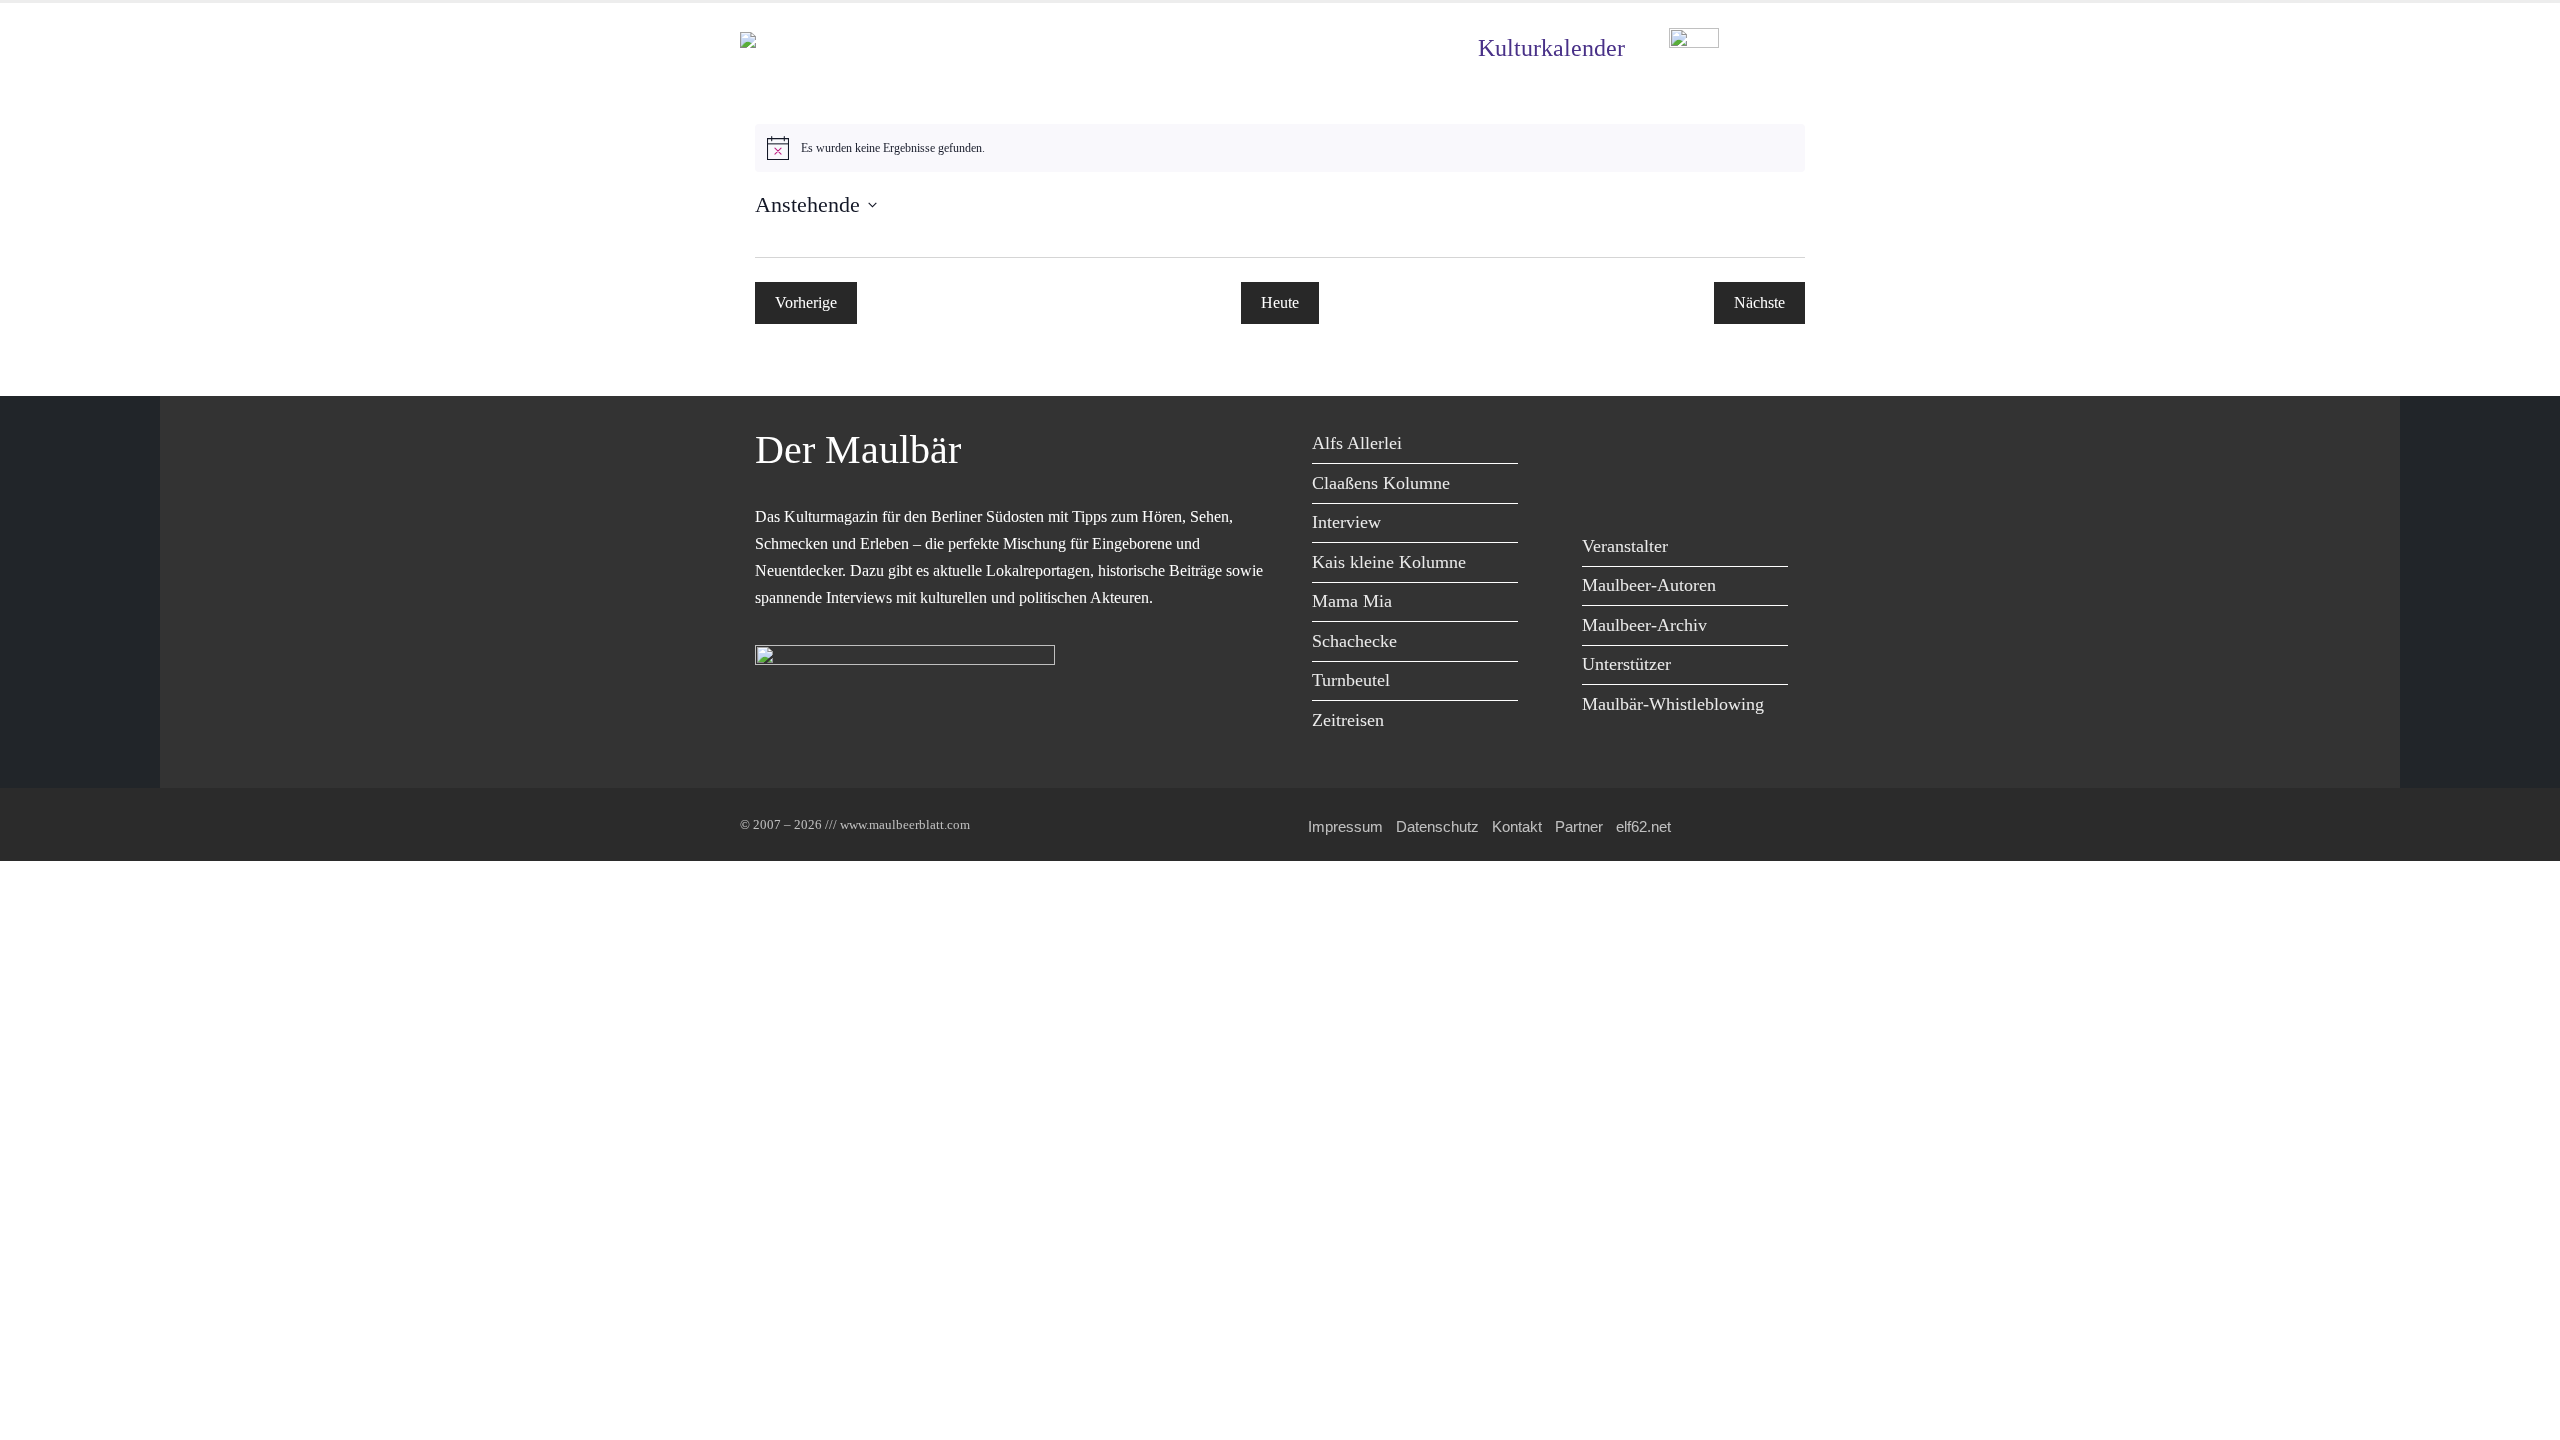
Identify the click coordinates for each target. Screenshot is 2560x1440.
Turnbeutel (1351, 680)
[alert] (1280, 148)
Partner (1579, 826)
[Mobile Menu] (1796, 48)
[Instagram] (1737, 446)
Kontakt (1517, 826)
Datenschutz (1437, 826)
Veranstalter (1625, 546)
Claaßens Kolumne (1381, 483)
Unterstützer (1626, 664)
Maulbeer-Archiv (1644, 625)
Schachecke (1354, 641)
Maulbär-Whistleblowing (1673, 704)
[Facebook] (1602, 446)
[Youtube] (1692, 446)
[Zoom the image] (1694, 42)
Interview (1346, 522)
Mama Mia (1352, 601)
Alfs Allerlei (1357, 443)
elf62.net (1643, 826)
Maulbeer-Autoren (1649, 585)
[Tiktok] (1602, 487)
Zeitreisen (1348, 720)
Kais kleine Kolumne (1389, 562)
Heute (1280, 302)
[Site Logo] (855, 48)
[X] (1647, 446)
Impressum (1345, 826)
